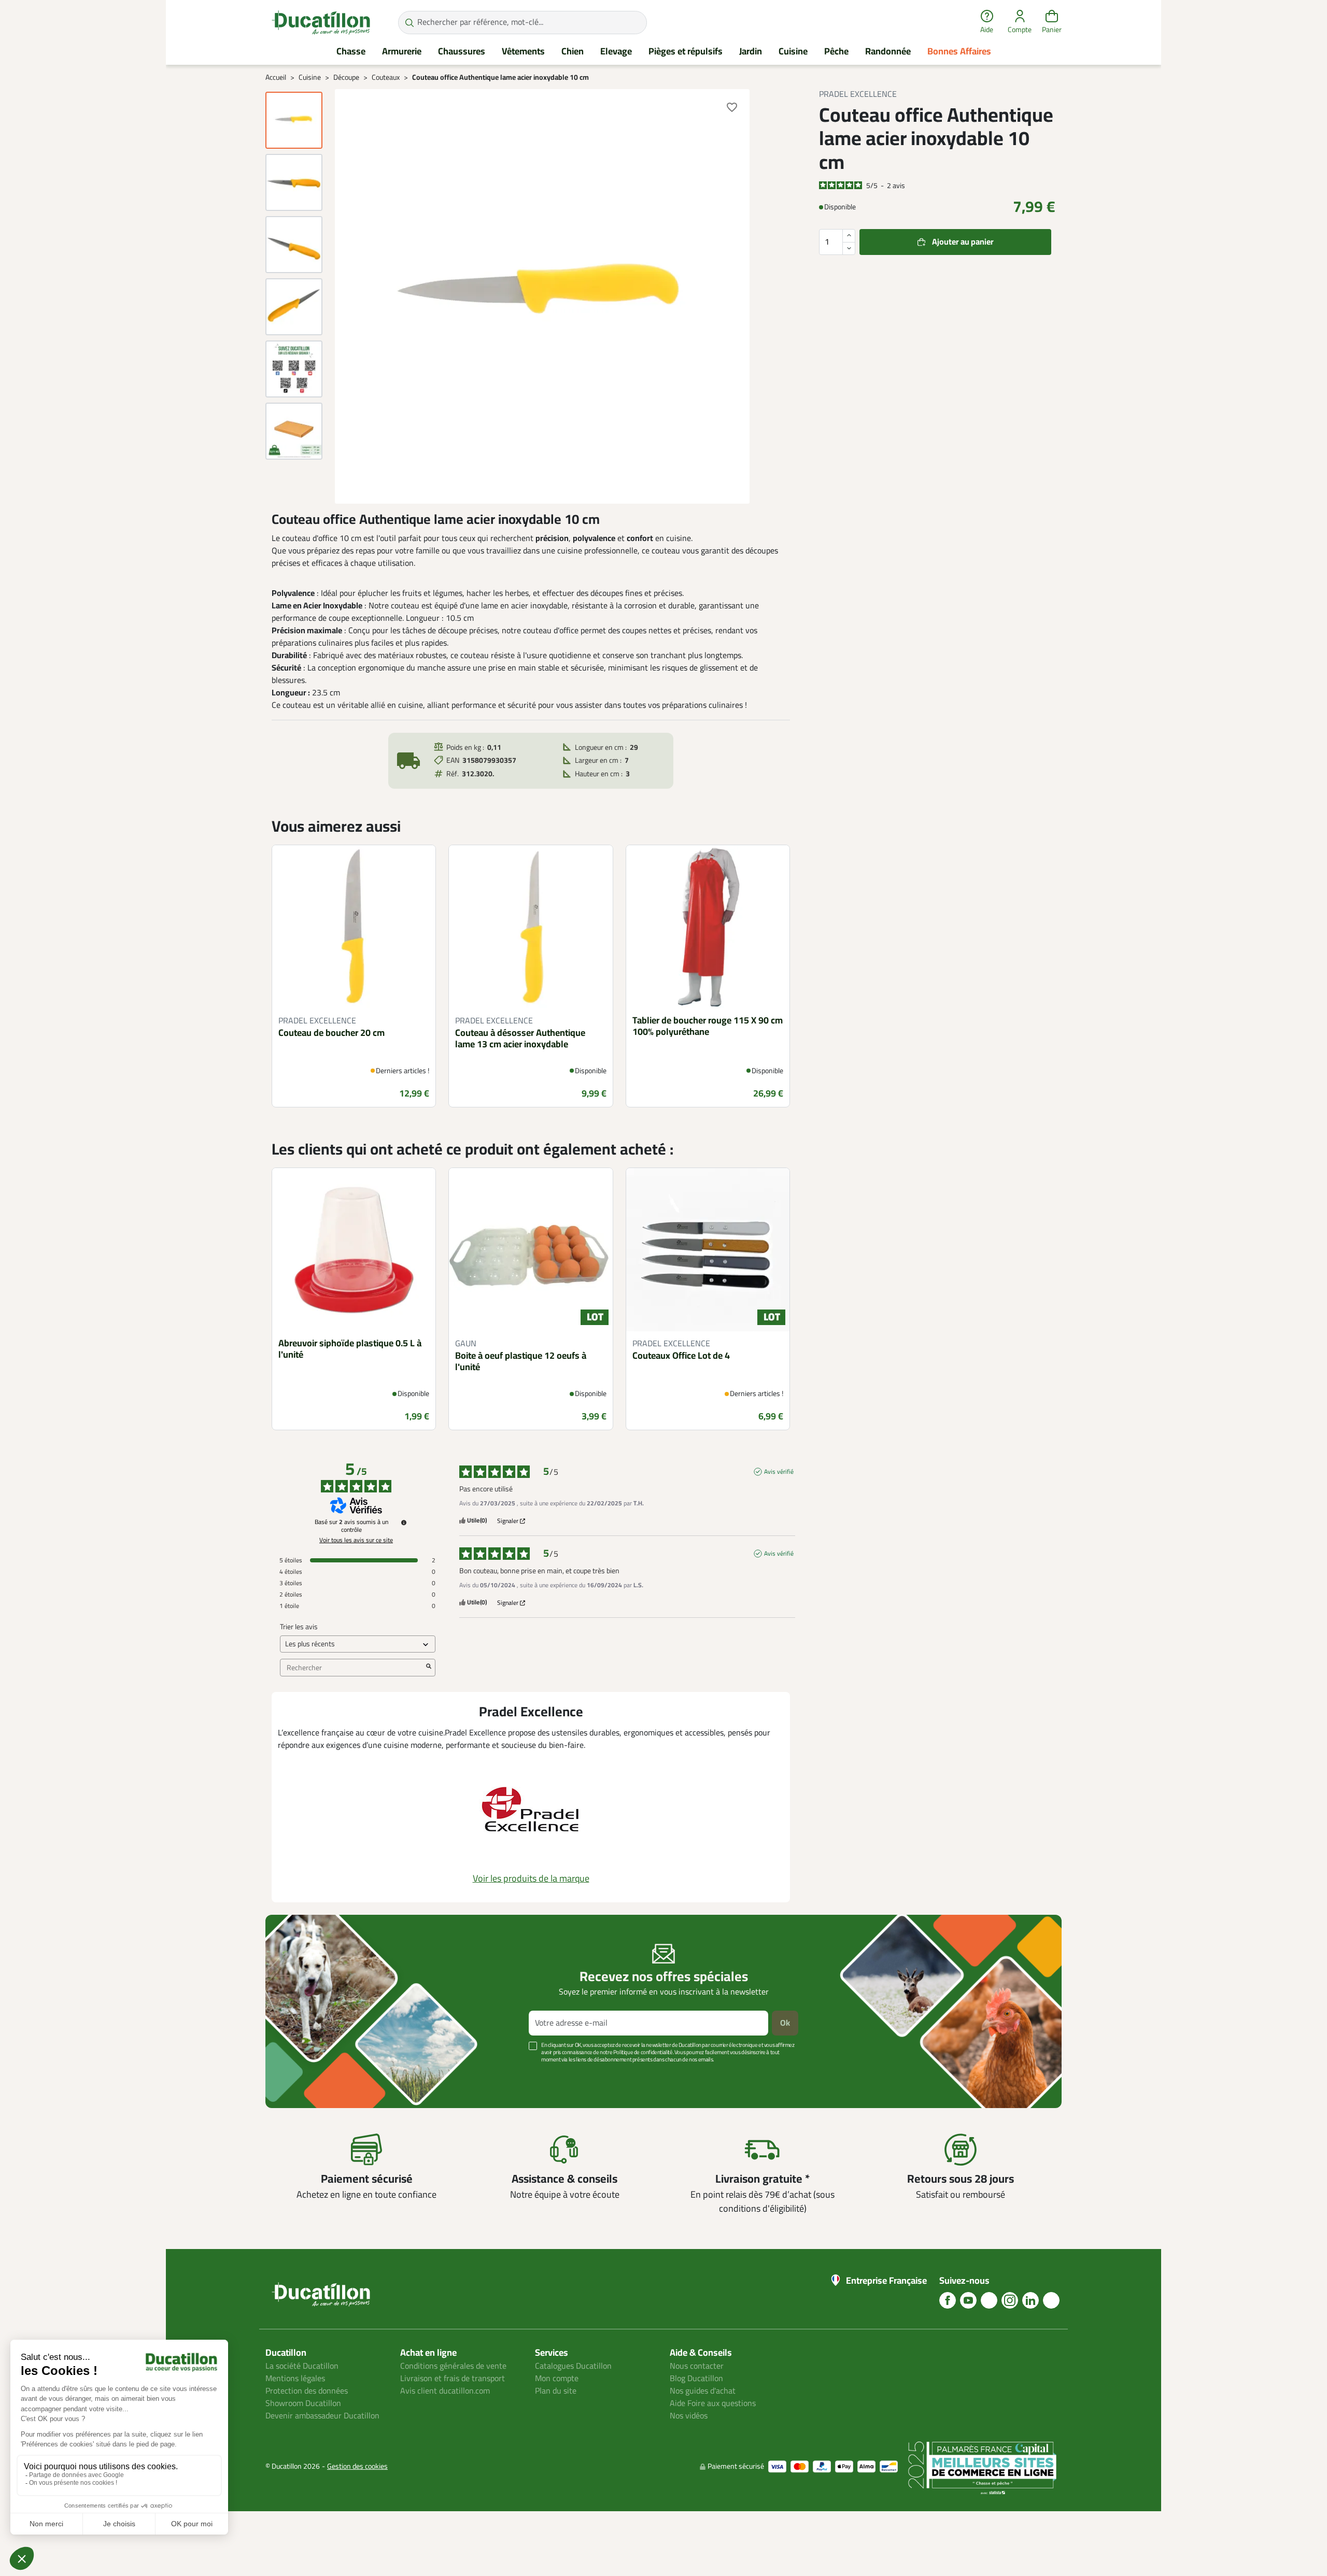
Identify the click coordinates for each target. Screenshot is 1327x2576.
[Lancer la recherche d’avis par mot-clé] (429, 1668)
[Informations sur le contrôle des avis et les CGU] (404, 1522)
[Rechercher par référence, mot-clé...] (409, 23)
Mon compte (557, 2379)
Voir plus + (301, 2075)
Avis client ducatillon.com (445, 2391)
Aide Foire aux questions (713, 2403)
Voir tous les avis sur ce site (356, 1540)
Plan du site (556, 2391)
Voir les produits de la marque (531, 1878)
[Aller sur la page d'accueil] (321, 22)
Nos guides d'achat (703, 2391)
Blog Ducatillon (696, 2379)
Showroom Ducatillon (303, 2403)
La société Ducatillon (302, 2366)
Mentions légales (295, 2379)
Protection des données (307, 2391)
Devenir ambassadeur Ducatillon (322, 2416)
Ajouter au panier (963, 241)
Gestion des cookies (357, 2466)
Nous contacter (697, 2366)
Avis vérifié (779, 1472)
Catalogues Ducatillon (573, 2366)
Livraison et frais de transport (453, 2379)
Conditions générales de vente (453, 2366)
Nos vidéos (689, 2416)
